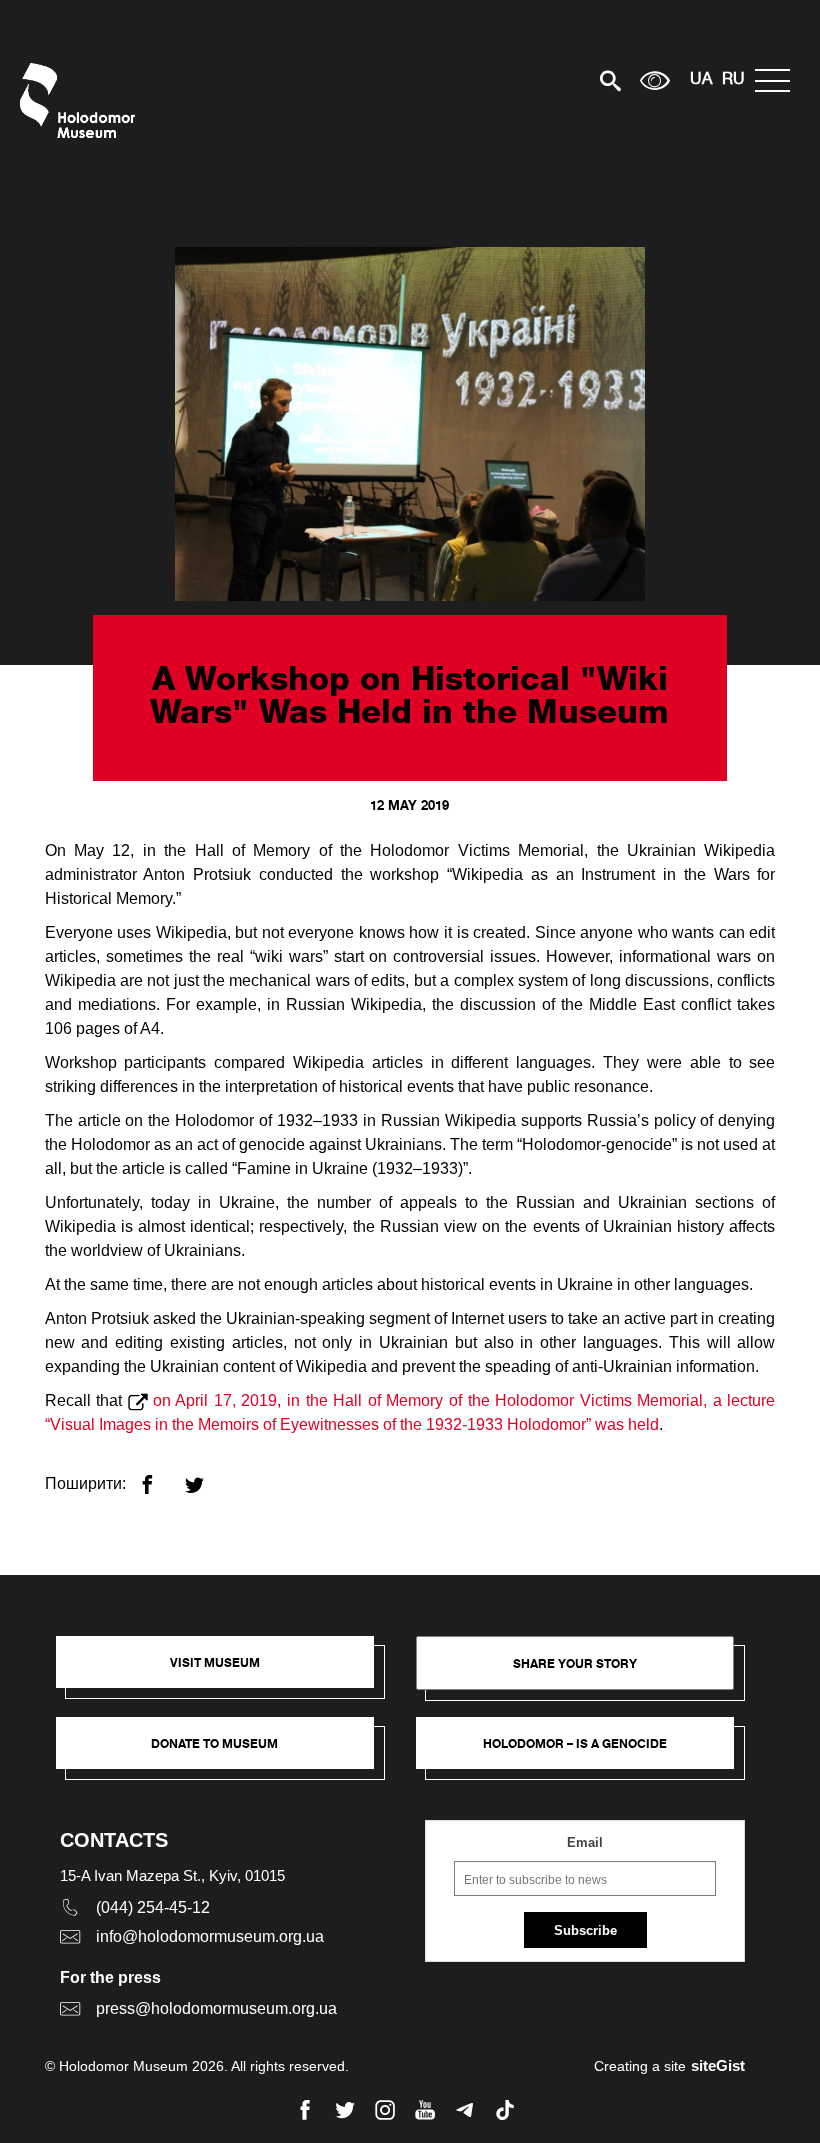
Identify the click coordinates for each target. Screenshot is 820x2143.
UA (701, 80)
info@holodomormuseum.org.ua (210, 1936)
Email (585, 1842)
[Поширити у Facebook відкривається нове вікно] (159, 1476)
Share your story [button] (575, 1663)
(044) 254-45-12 (153, 1907)
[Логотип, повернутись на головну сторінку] (82, 100)
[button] (225, 1672)
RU (733, 80)
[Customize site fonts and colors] (655, 80)
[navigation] (777, 80)
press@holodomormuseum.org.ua (216, 2008)
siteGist (718, 2065)
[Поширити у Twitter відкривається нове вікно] (206, 1476)
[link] (225, 1753)
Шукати (540, 80)
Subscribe (585, 1930)
